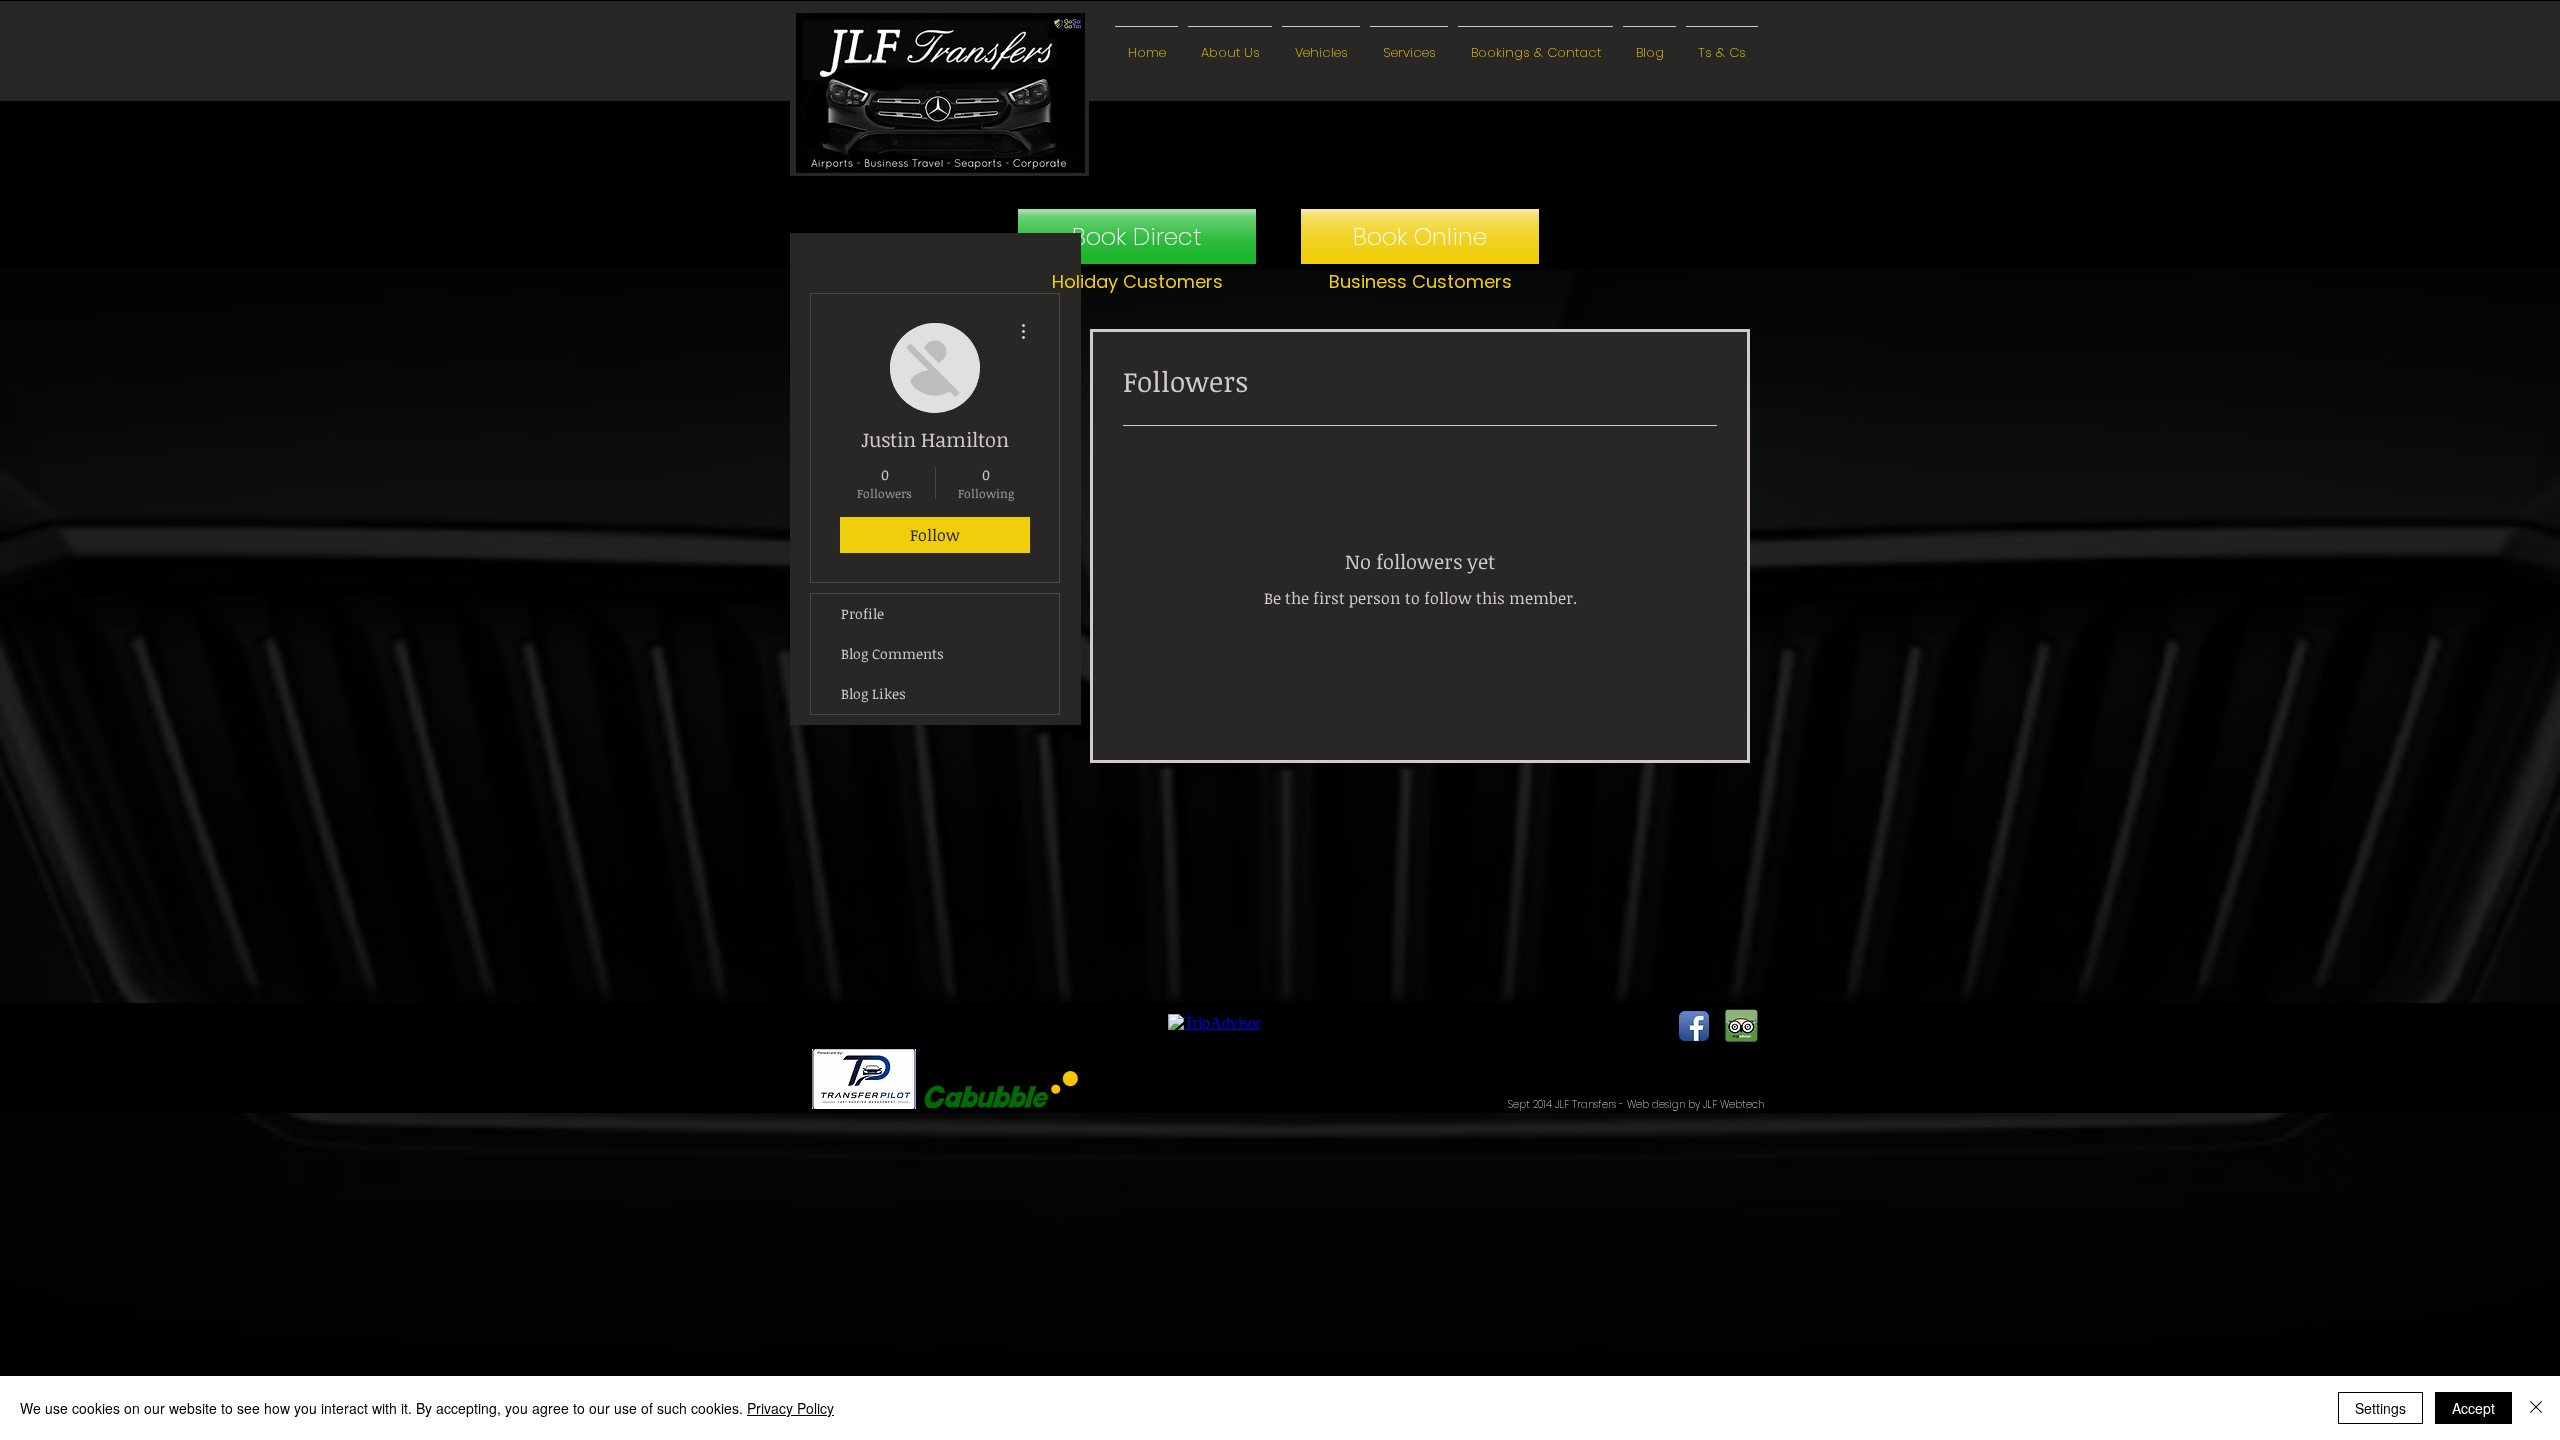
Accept (2473, 1408)
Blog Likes (873, 693)
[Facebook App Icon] (1694, 1026)
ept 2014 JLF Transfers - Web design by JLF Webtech (1638, 1104)
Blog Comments (892, 653)
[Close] (2536, 1408)
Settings (2380, 1408)
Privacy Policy (790, 1408)
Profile (862, 613)
